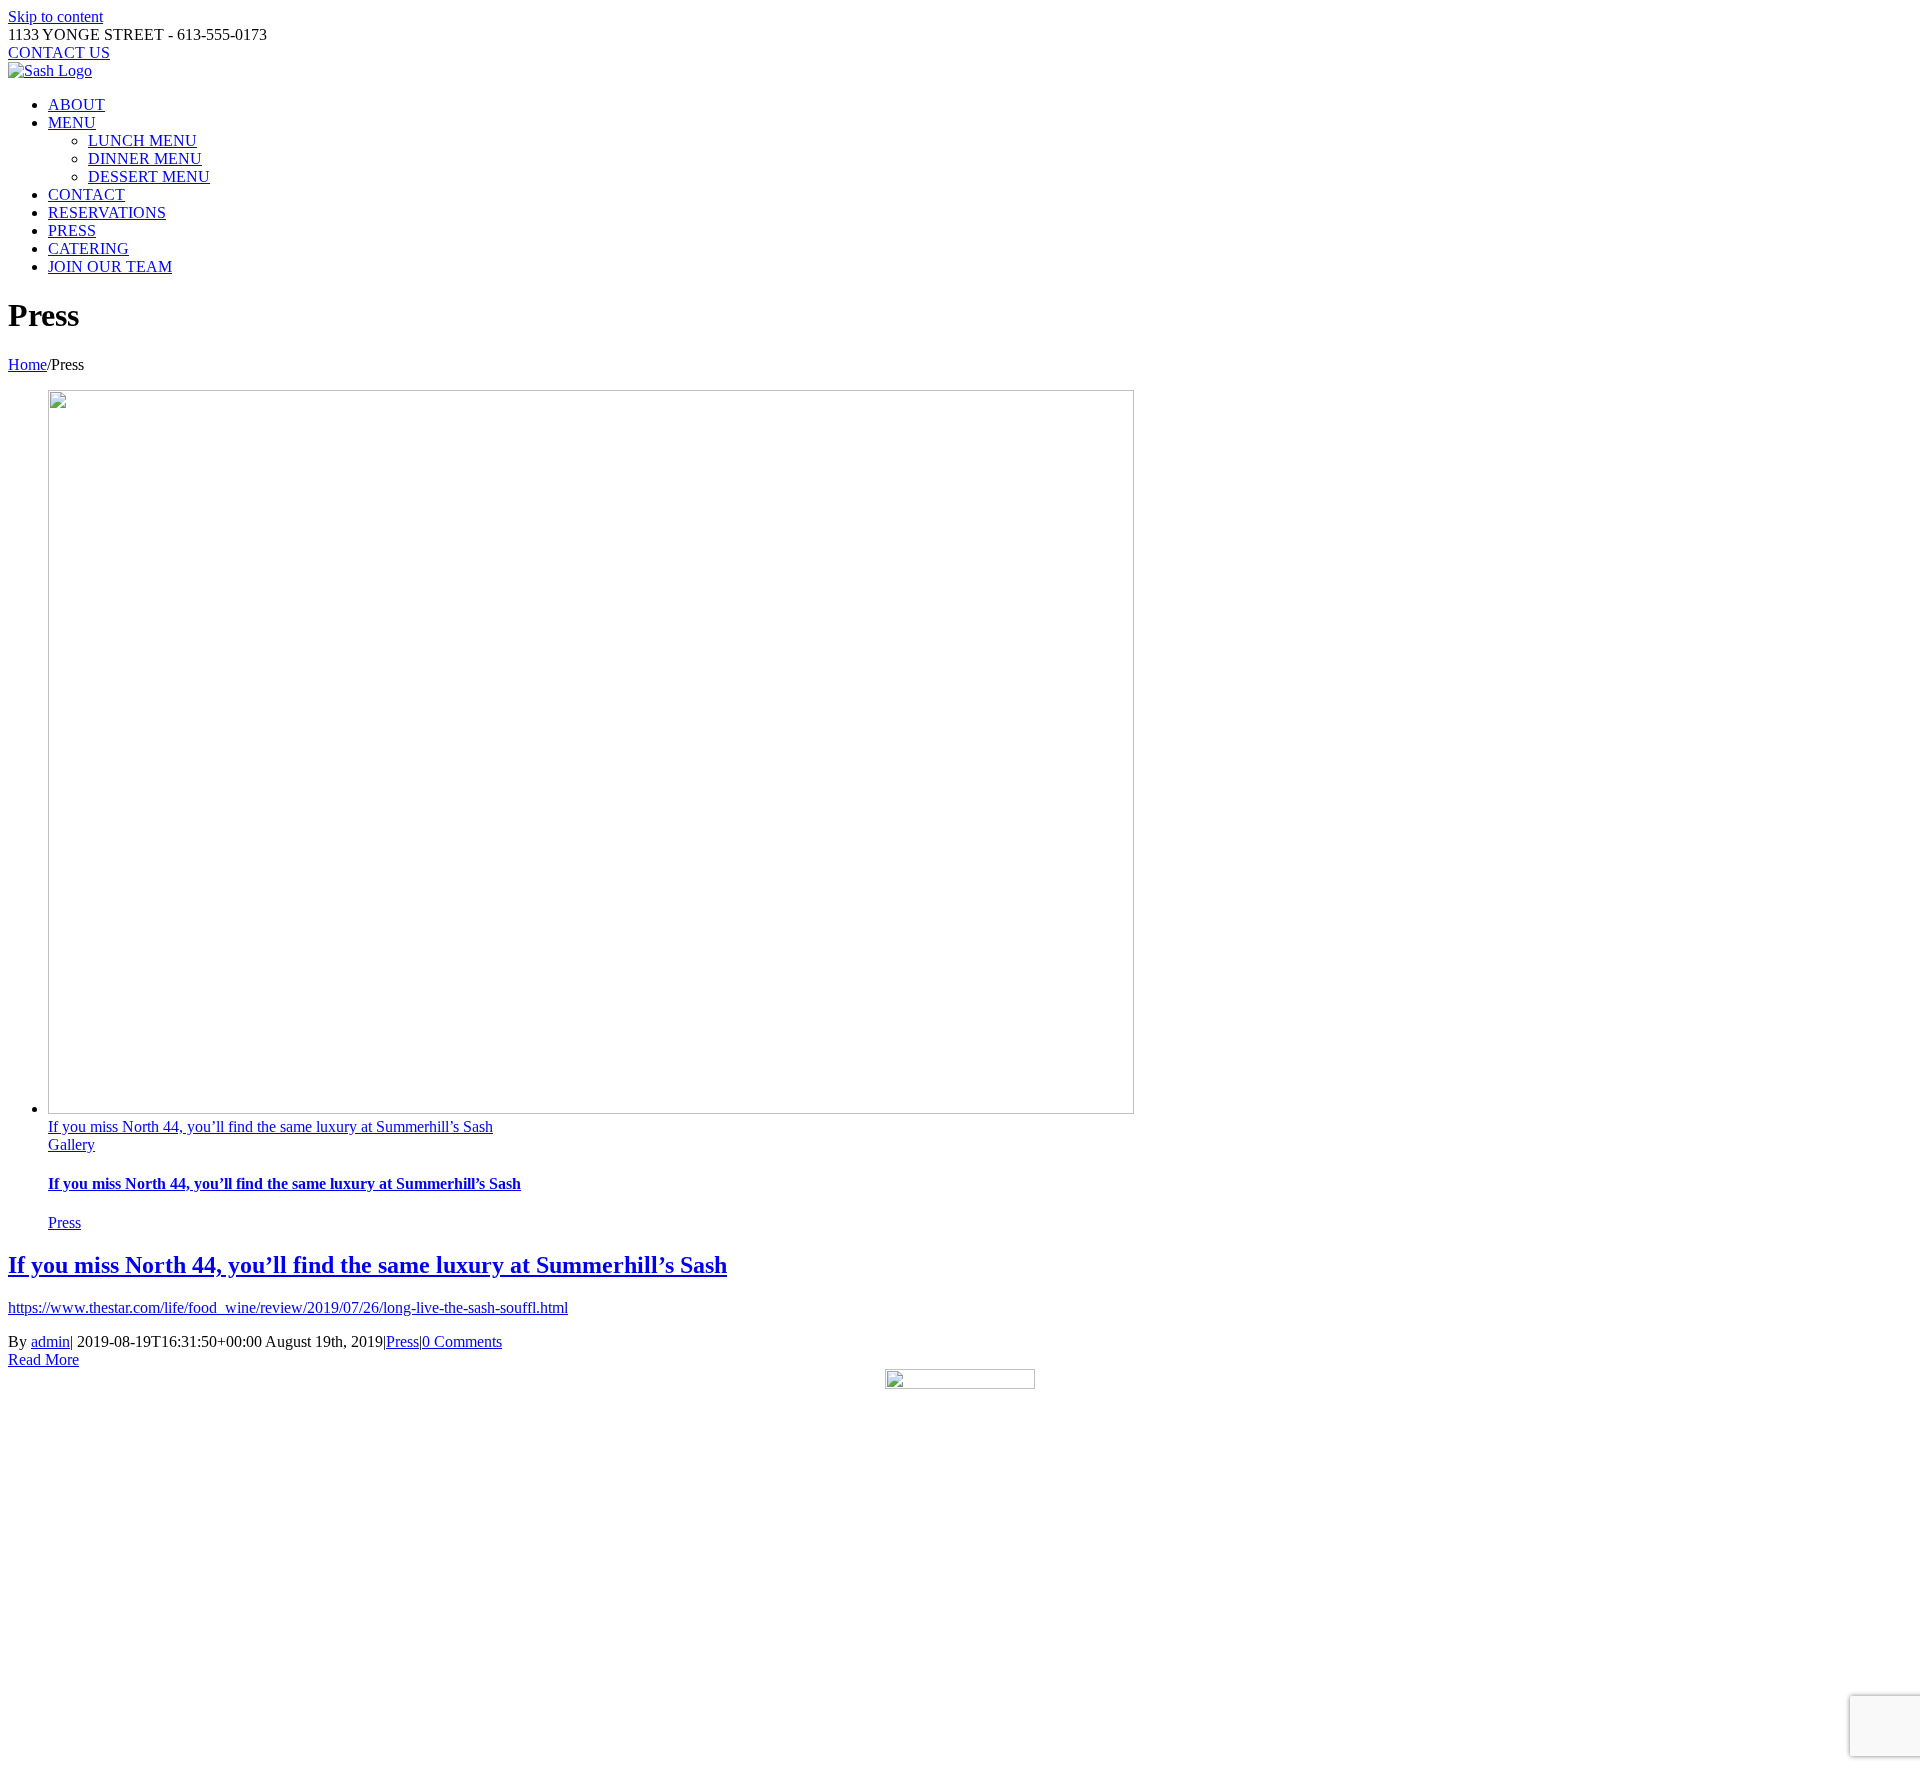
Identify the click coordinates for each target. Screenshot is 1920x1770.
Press (64, 1222)
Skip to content (55, 16)
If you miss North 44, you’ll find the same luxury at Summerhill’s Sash (270, 1126)
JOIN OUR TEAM (1021, 1721)
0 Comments (462, 1341)
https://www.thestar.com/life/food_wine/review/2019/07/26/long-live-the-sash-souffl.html (288, 1307)
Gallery (71, 1144)
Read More (43, 1359)
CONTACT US (888, 1721)
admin (50, 1341)
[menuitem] (980, 105)
